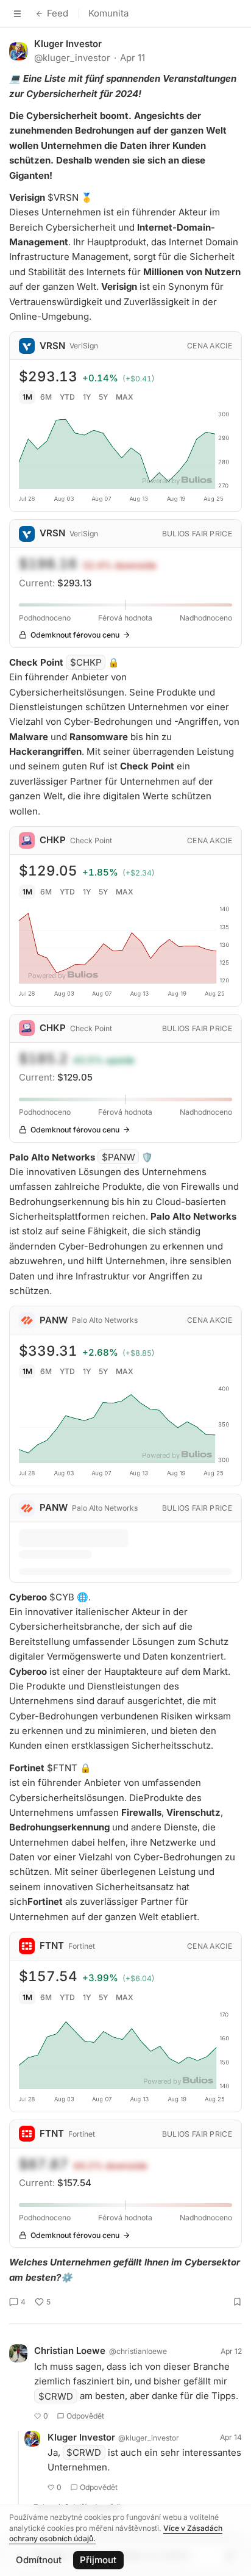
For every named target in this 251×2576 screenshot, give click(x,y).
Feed (58, 13)
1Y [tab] (87, 397)
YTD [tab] (67, 397)
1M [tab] (27, 397)
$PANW (118, 1157)
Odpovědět (85, 2416)
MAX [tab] (125, 397)
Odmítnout (39, 2560)
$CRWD (56, 2396)
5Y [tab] (103, 397)
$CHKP (86, 662)
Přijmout (98, 2560)
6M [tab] (46, 397)
